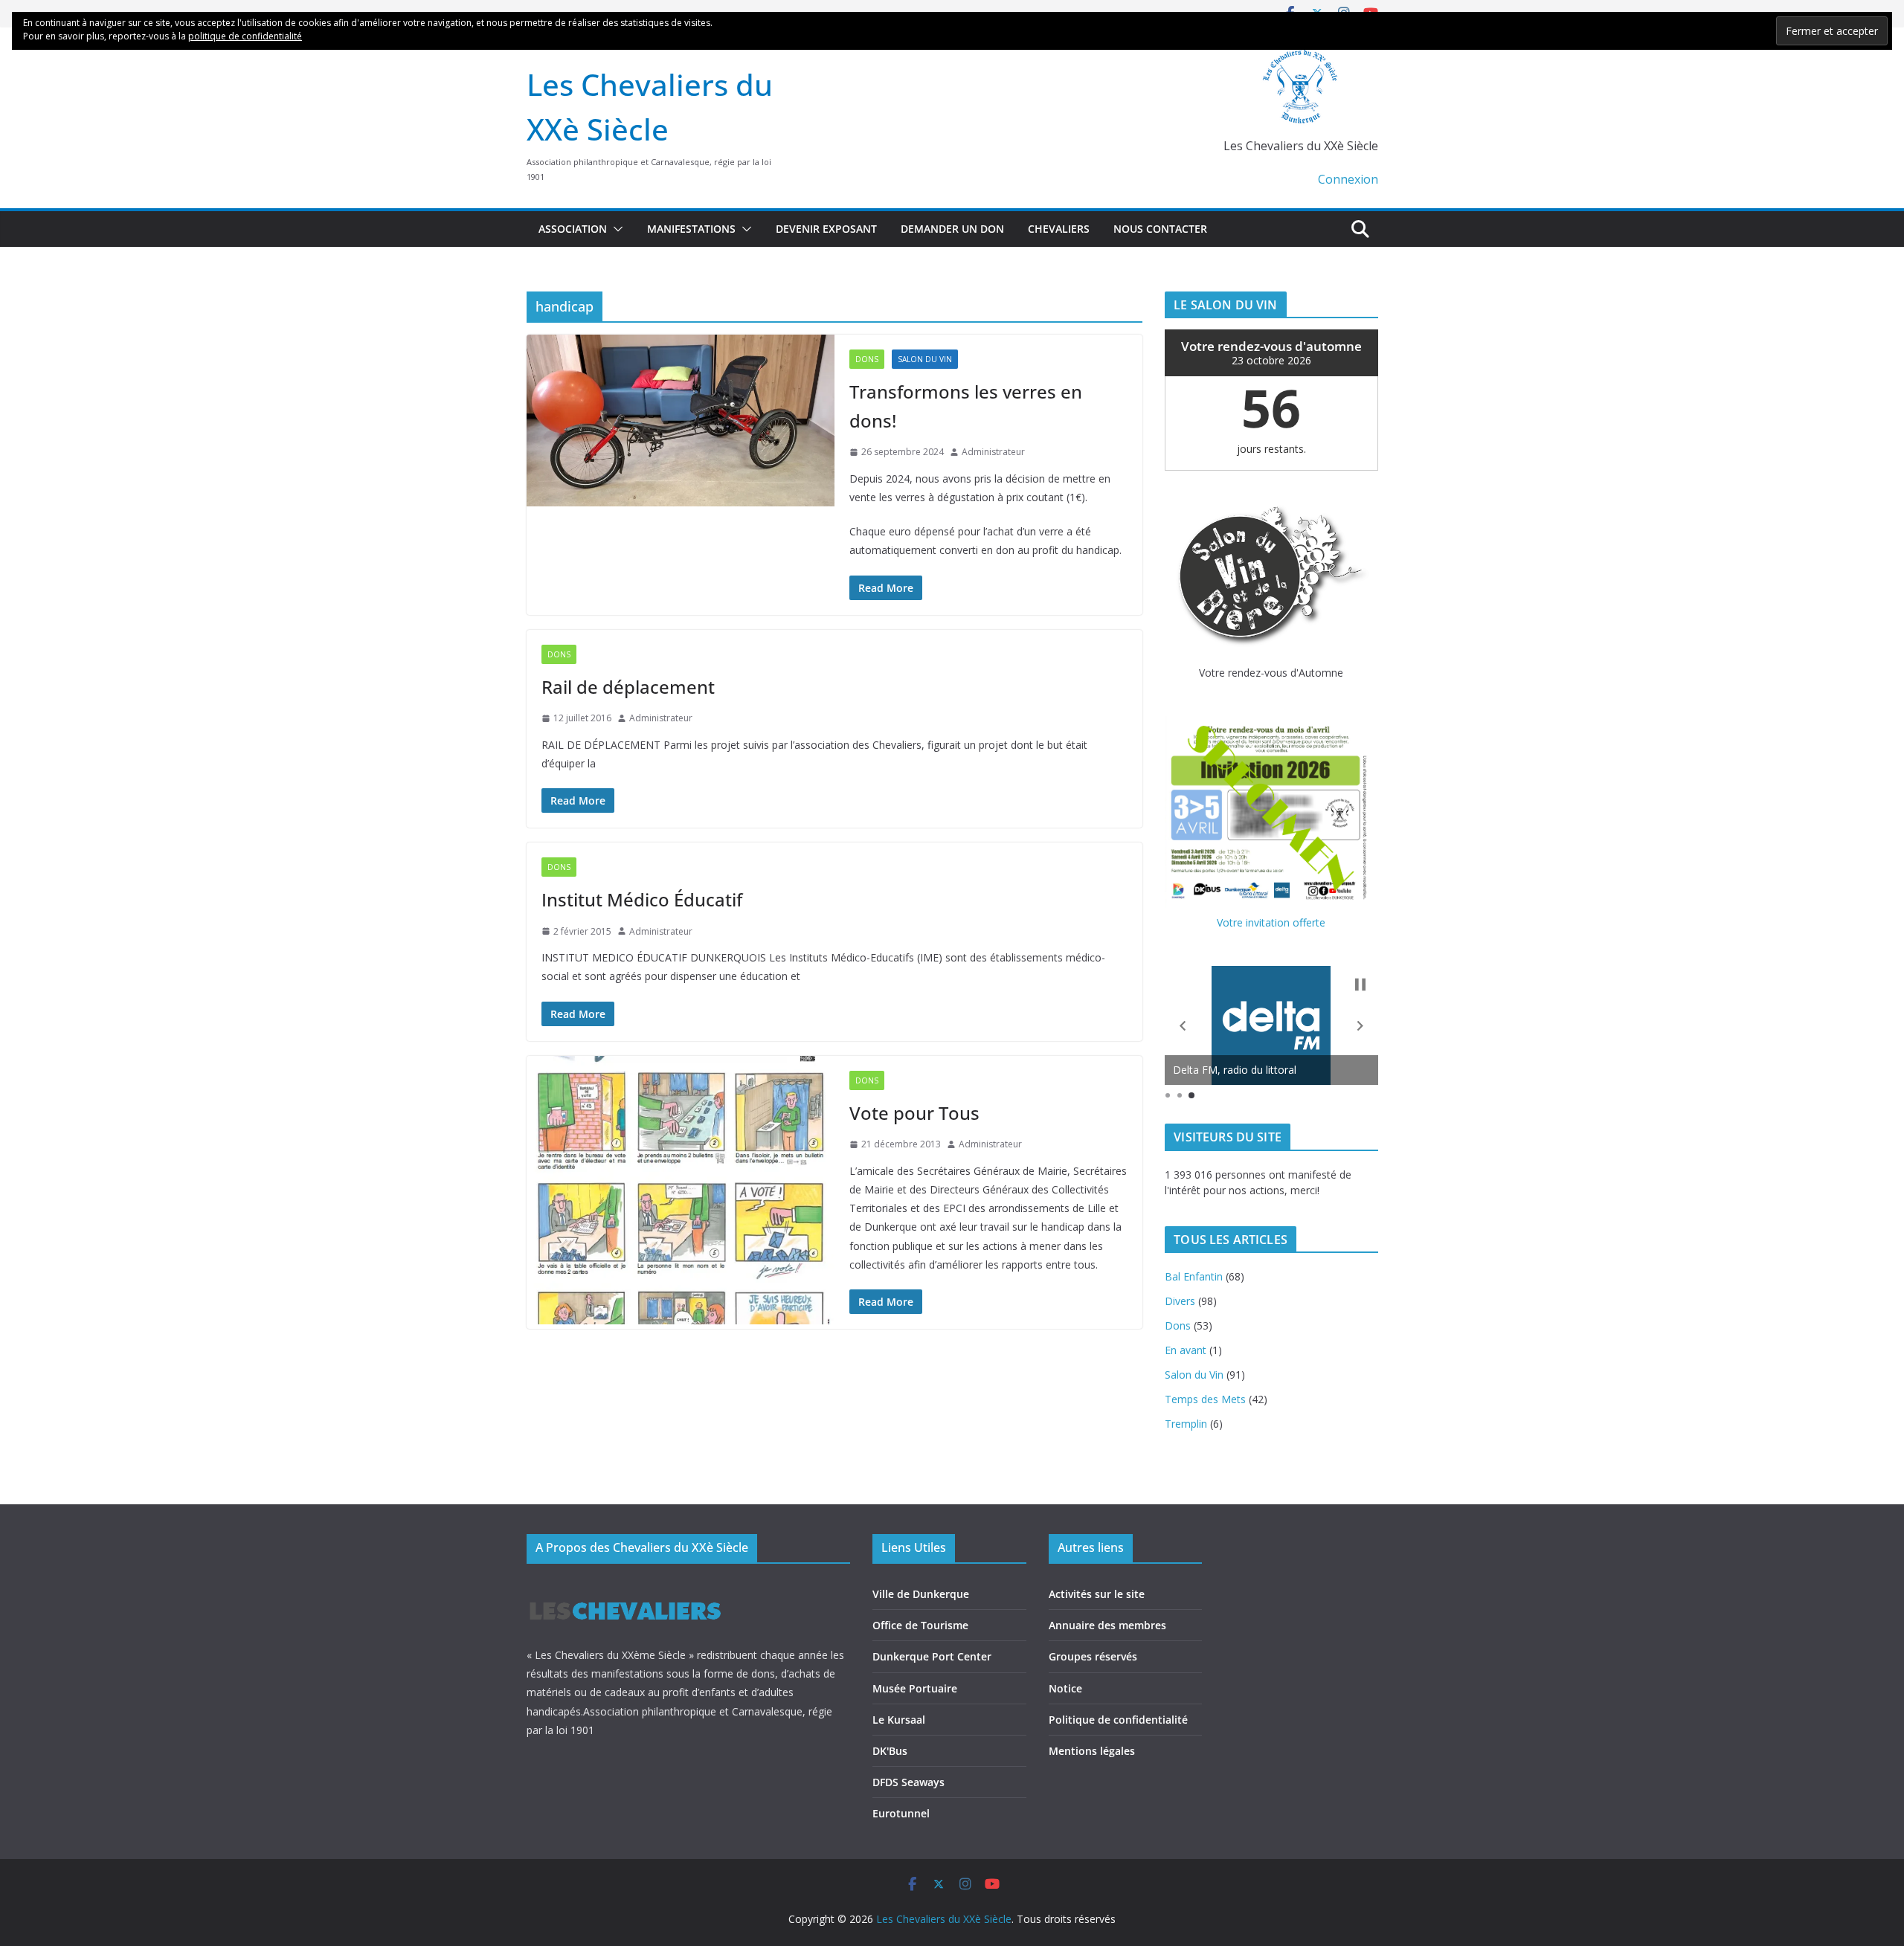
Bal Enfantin (1194, 1276)
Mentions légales (1092, 1751)
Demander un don (952, 229)
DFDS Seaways (908, 1782)
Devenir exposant (826, 229)
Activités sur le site (1097, 1594)
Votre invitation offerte (1271, 922)
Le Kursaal (899, 1720)
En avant (1186, 1350)
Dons (867, 359)
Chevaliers (1059, 229)
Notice (1065, 1688)
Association (573, 229)
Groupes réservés (1093, 1656)
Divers (1180, 1301)
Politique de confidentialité (1118, 1720)
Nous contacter (1160, 229)
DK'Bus (890, 1751)
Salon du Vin (925, 359)
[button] (615, 229)
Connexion (1348, 179)
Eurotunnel (901, 1813)
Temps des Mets (1205, 1399)
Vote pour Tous (914, 1113)
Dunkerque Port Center (932, 1656)
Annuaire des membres (1107, 1625)
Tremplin (1186, 1424)
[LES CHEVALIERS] (625, 1588)
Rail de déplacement (628, 687)
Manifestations (691, 229)
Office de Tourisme (920, 1625)
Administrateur (993, 452)
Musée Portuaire (915, 1688)
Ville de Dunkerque (921, 1594)
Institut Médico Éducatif (642, 899)
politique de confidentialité (245, 36)
